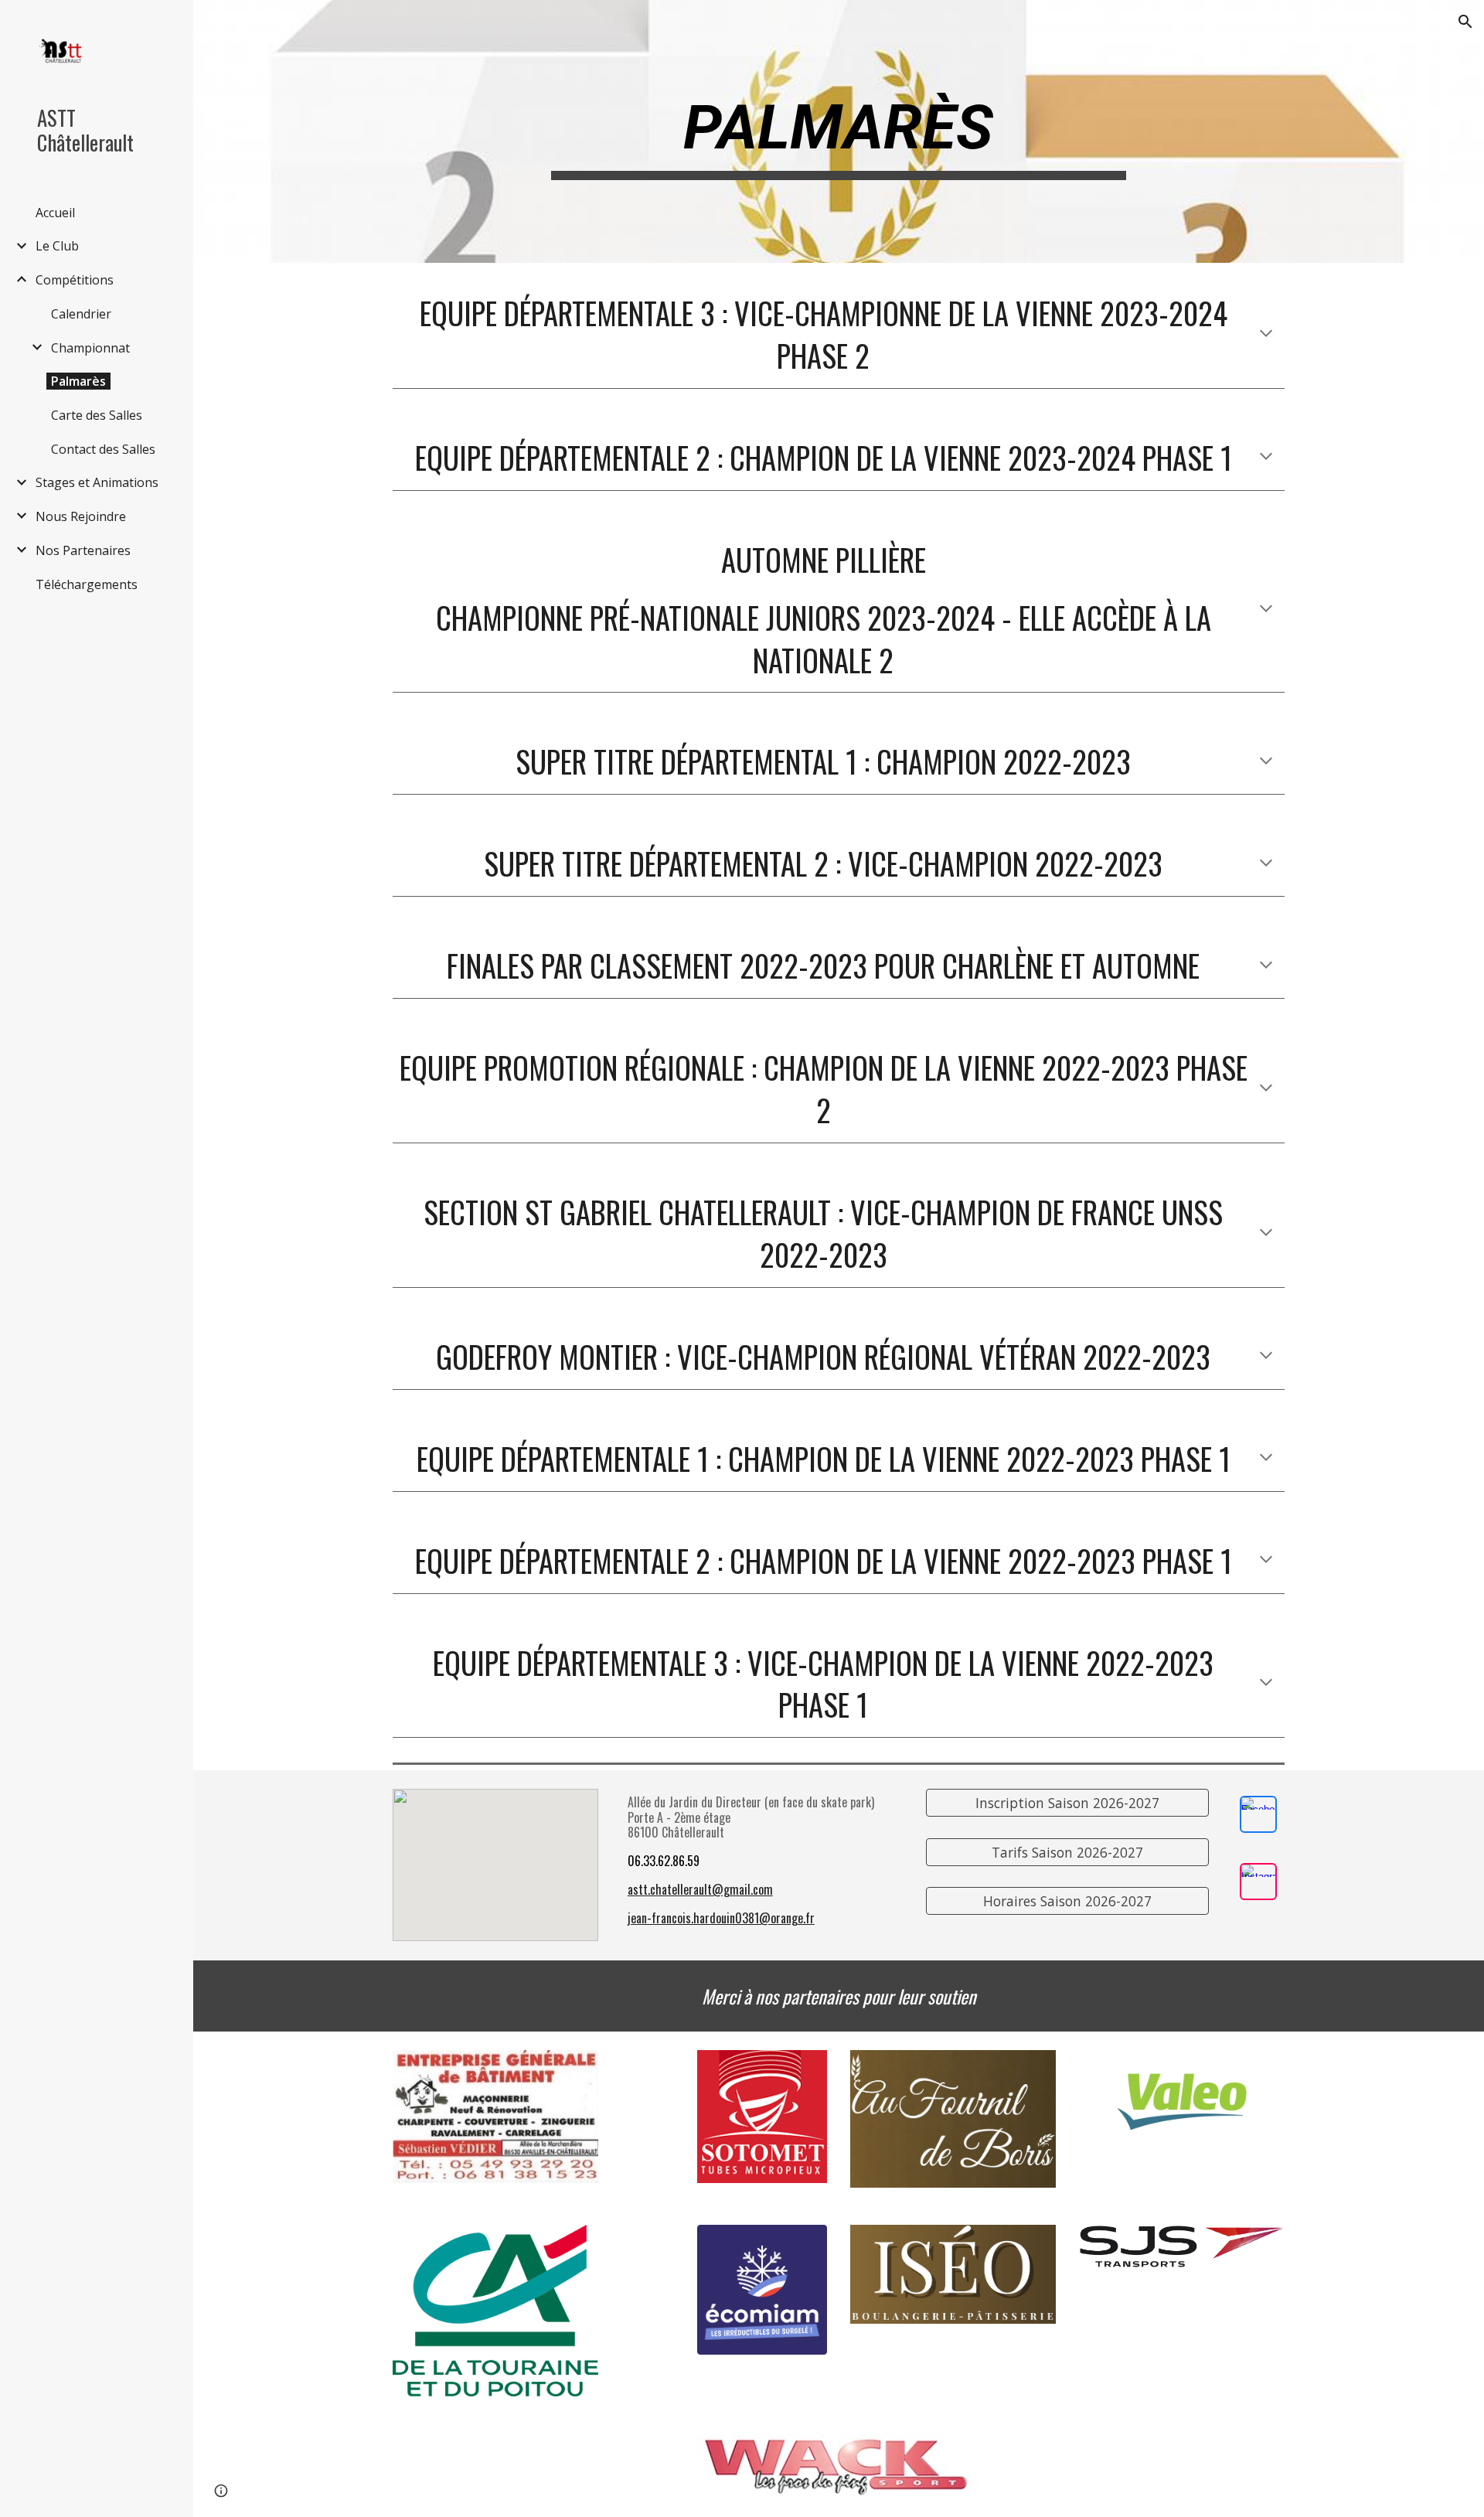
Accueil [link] (55, 213)
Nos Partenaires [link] (83, 550)
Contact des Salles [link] (103, 449)
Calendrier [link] (81, 314)
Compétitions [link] (75, 280)
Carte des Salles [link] (97, 415)
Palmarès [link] (78, 381)
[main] (839, 132)
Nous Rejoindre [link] (81, 516)
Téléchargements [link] (87, 584)
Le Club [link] (57, 246)
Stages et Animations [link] (97, 482)
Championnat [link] (90, 348)
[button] (1465, 22)
